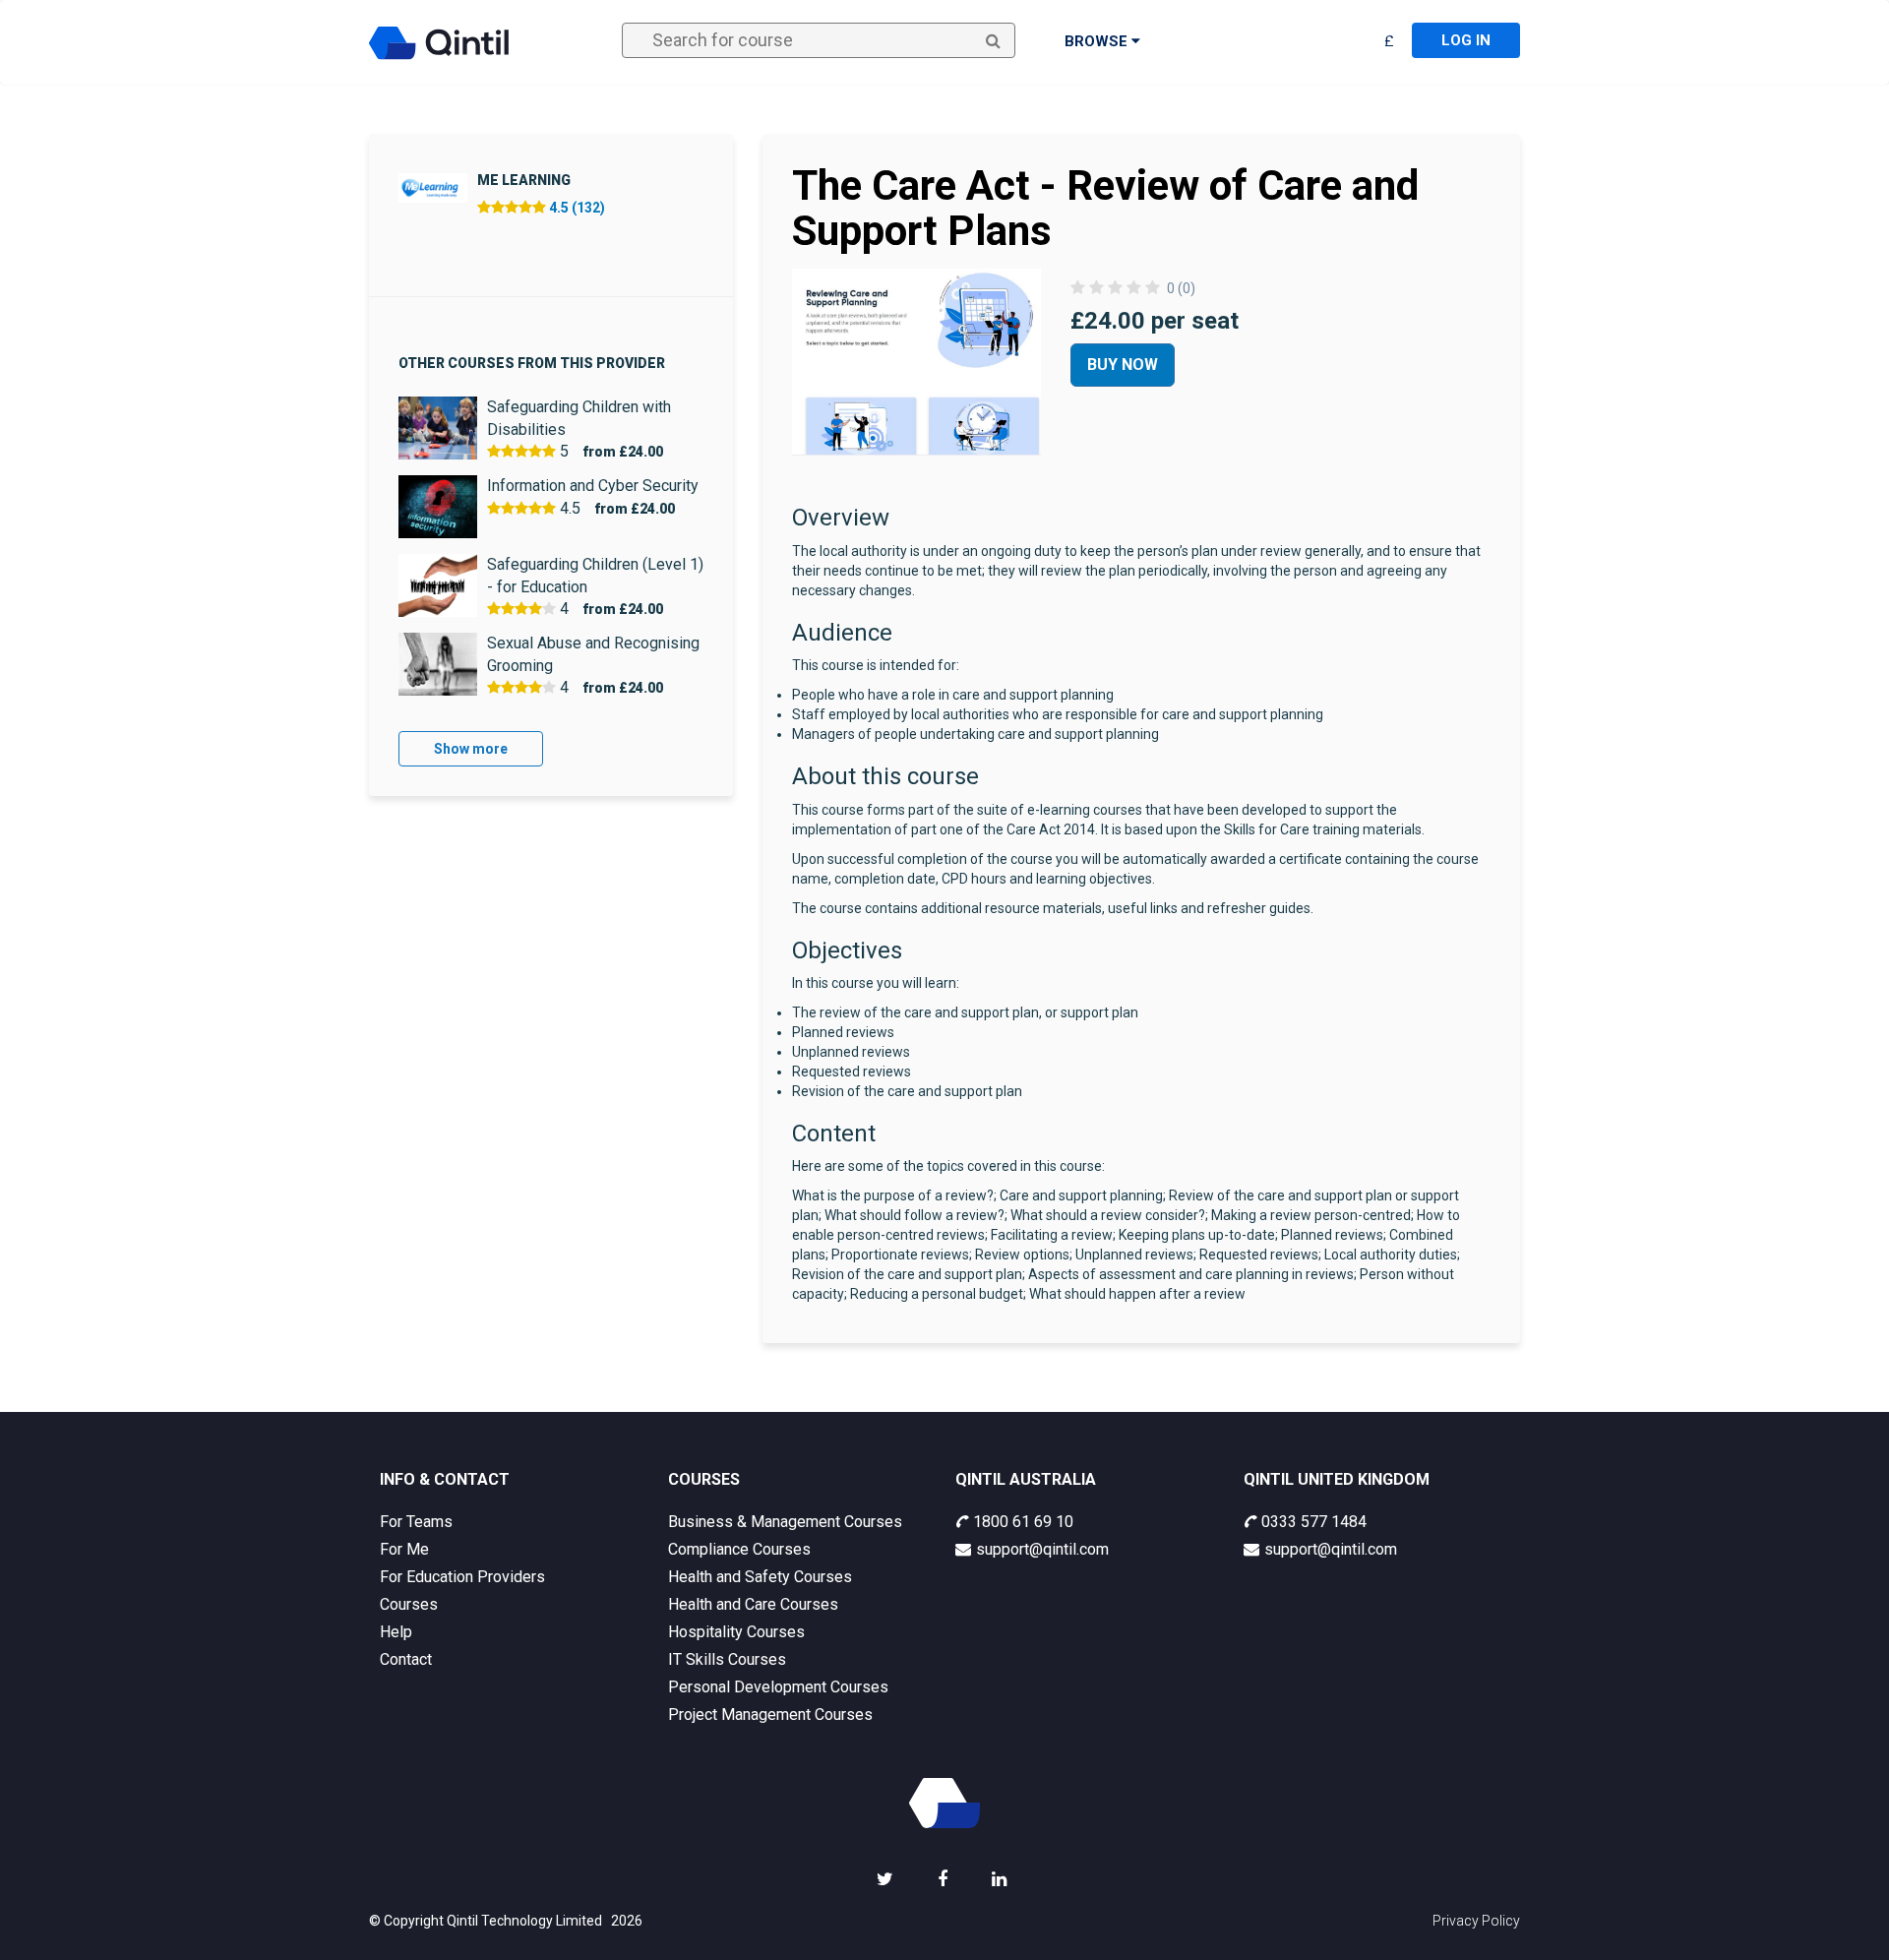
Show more (471, 749)
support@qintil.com (1042, 1549)
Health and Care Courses (753, 1604)
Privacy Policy (1476, 1921)
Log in (1466, 40)
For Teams (416, 1522)
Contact (406, 1659)
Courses (409, 1604)
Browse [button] (1098, 41)
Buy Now (1123, 365)
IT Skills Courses (727, 1659)
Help (396, 1632)
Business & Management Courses (785, 1522)
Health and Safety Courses (760, 1577)
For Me (404, 1549)
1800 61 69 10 (1023, 1522)
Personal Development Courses (778, 1687)
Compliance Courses (739, 1549)
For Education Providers (462, 1577)
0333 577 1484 (1314, 1522)
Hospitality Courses (736, 1632)
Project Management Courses (770, 1715)
